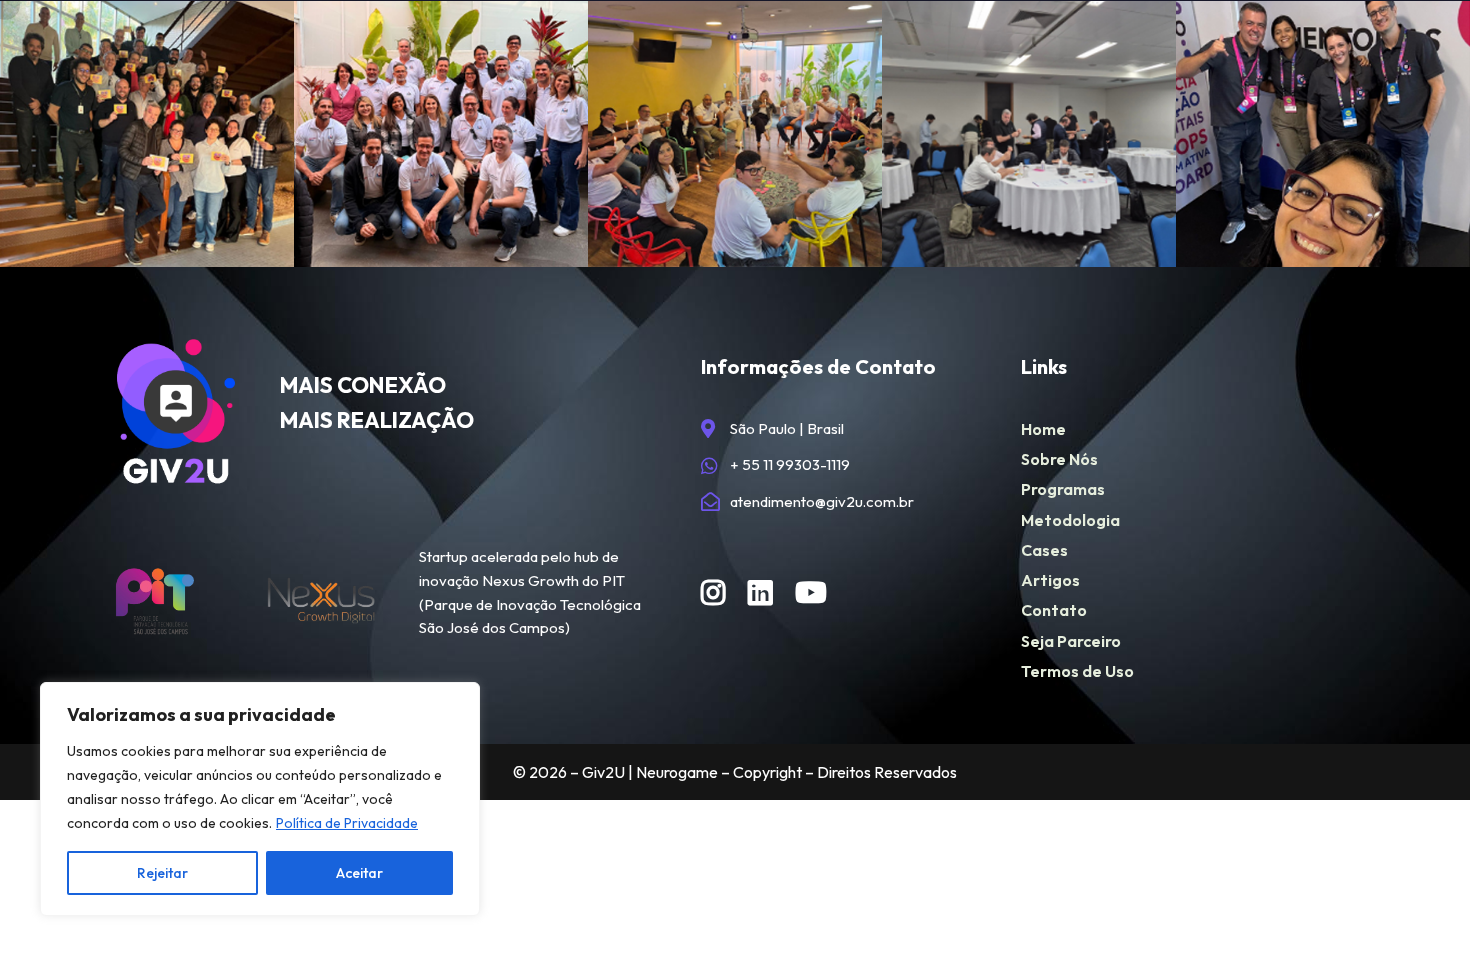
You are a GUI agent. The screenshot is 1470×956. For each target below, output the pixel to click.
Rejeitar (162, 873)
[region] (260, 799)
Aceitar (359, 873)
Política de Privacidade (347, 823)
